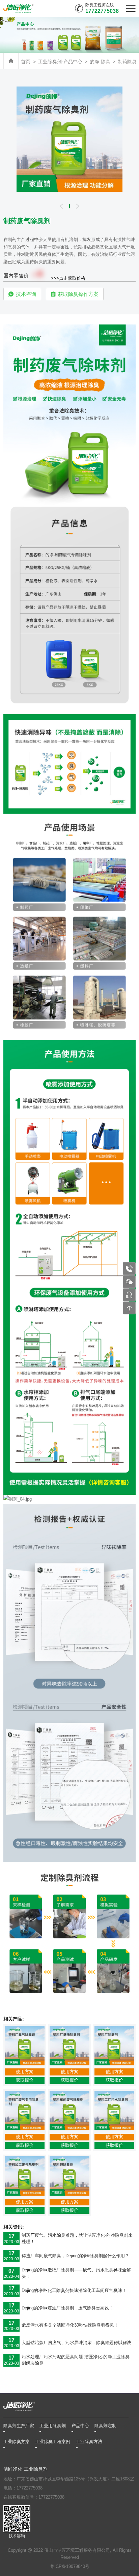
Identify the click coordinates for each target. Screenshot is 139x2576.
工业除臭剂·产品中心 (60, 62)
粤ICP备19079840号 (70, 2567)
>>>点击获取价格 (68, 278)
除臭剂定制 (105, 2426)
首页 (26, 62)
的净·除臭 (100, 62)
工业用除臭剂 (53, 2426)
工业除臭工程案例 (53, 2442)
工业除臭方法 (89, 2442)
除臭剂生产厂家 (19, 2426)
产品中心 (80, 2426)
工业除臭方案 (17, 2442)
